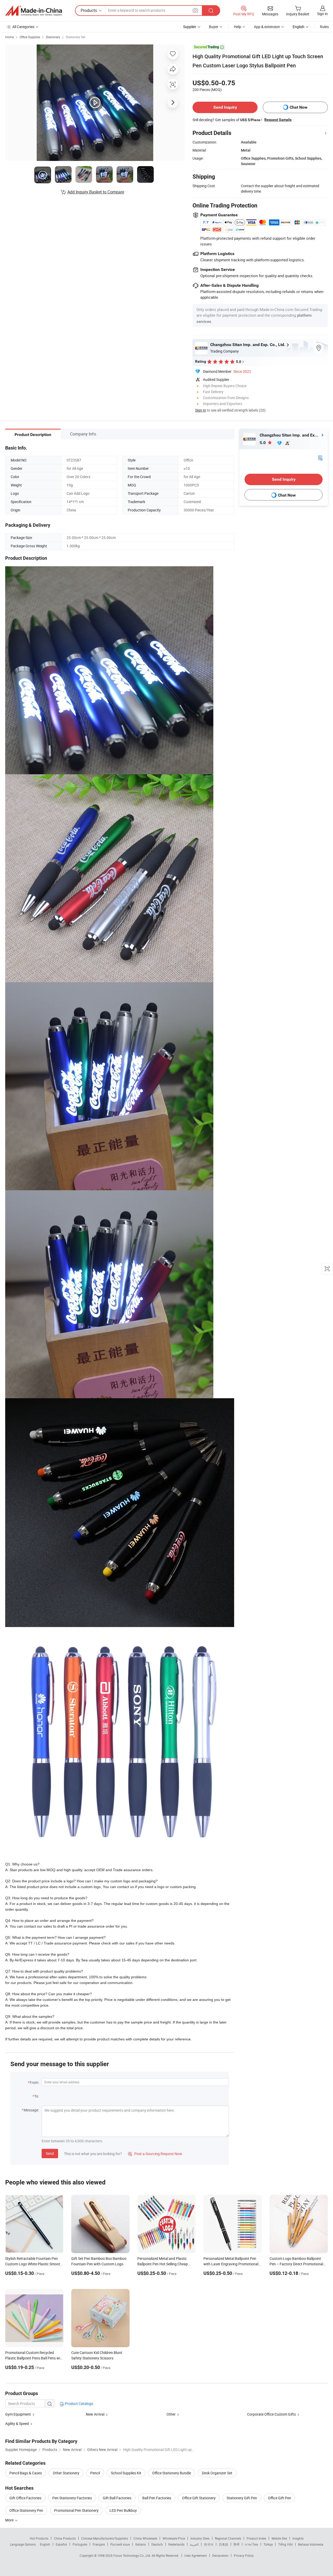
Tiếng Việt (285, 2544)
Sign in (322, 14)
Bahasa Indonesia (311, 2544)
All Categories (23, 27)
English (45, 2544)
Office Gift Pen (280, 2498)
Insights (298, 2538)
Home (9, 37)
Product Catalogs (79, 2403)
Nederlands (176, 2544)
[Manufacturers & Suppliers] (34, 11)
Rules (324, 27)
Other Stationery (66, 2473)
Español (61, 2544)
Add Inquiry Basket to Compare (96, 192)
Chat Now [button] (299, 107)
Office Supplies (30, 37)
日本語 (223, 2544)
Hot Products (39, 2538)
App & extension (267, 27)
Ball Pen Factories (157, 2498)
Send (50, 2153)
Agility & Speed (17, 2424)
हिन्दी (236, 2544)
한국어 (209, 2544)
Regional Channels (228, 2538)
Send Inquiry (225, 107)
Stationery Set (76, 37)
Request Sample (278, 120)
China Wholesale (145, 2538)
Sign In (201, 410)
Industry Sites (200, 2538)
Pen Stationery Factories (72, 2498)
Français (99, 2544)
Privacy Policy (244, 2555)
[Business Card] (320, 457)
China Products (65, 2538)
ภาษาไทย (251, 2544)
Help (238, 27)
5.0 (263, 443)
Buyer (214, 27)
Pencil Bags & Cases (26, 2473)
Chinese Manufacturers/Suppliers (105, 2538)
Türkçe (268, 2544)
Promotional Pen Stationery (76, 2510)
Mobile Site (279, 2538)
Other (171, 2414)
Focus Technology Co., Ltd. (133, 2555)
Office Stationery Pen (26, 2510)
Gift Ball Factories (117, 2498)
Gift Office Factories (25, 2498)
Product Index (256, 2538)
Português (80, 2544)
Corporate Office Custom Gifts (271, 2414)
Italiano (141, 2544)
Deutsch (157, 2544)
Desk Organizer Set (217, 2473)
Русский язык (120, 2544)
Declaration (220, 2555)
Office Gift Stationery (199, 2498)
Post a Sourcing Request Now (155, 2154)
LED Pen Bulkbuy (123, 2510)
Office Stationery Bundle (172, 2473)
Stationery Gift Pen (242, 2498)
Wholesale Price (174, 2538)
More (10, 2520)
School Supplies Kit (126, 2473)
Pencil (95, 2473)
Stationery (53, 37)
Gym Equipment (18, 2414)
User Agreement (196, 2555)
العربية (194, 2544)
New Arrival (95, 2414)
